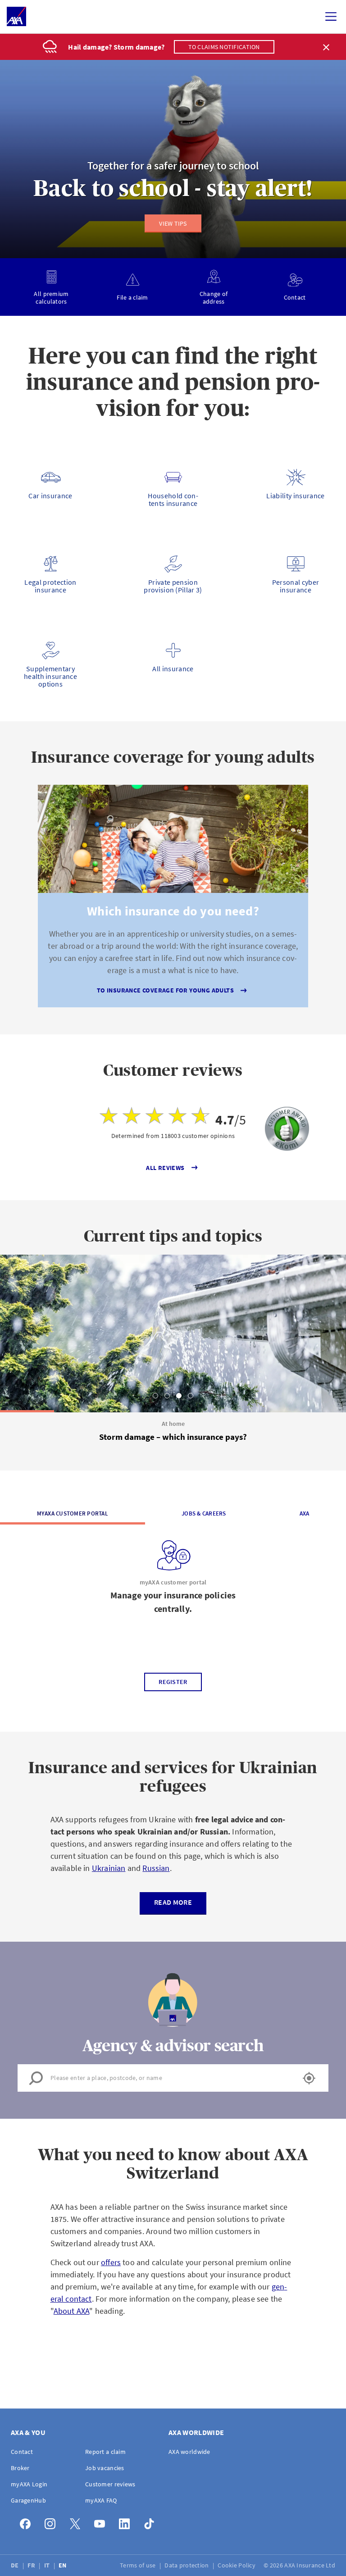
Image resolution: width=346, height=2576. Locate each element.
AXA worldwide (189, 2452)
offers (111, 2262)
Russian (156, 1868)
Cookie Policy (237, 2565)
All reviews (165, 1168)
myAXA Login (29, 2484)
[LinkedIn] (127, 2522)
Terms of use (139, 2565)
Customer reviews (110, 2484)
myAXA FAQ (101, 2500)
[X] (77, 2522)
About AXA (72, 2311)
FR (32, 2565)
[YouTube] (102, 2522)
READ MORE (173, 1902)
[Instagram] (52, 2522)
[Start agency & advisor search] (309, 2078)
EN (63, 2565)
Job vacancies (105, 2468)
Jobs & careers (204, 1513)
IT (48, 2565)
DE (16, 2565)
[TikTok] (152, 2522)
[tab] (155, 1396)
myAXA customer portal (73, 1513)
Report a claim (105, 2452)
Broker (20, 2468)
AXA (305, 1513)
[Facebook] (28, 2522)
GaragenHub (28, 2500)
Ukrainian (109, 1868)
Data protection (187, 2565)
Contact (22, 2452)
